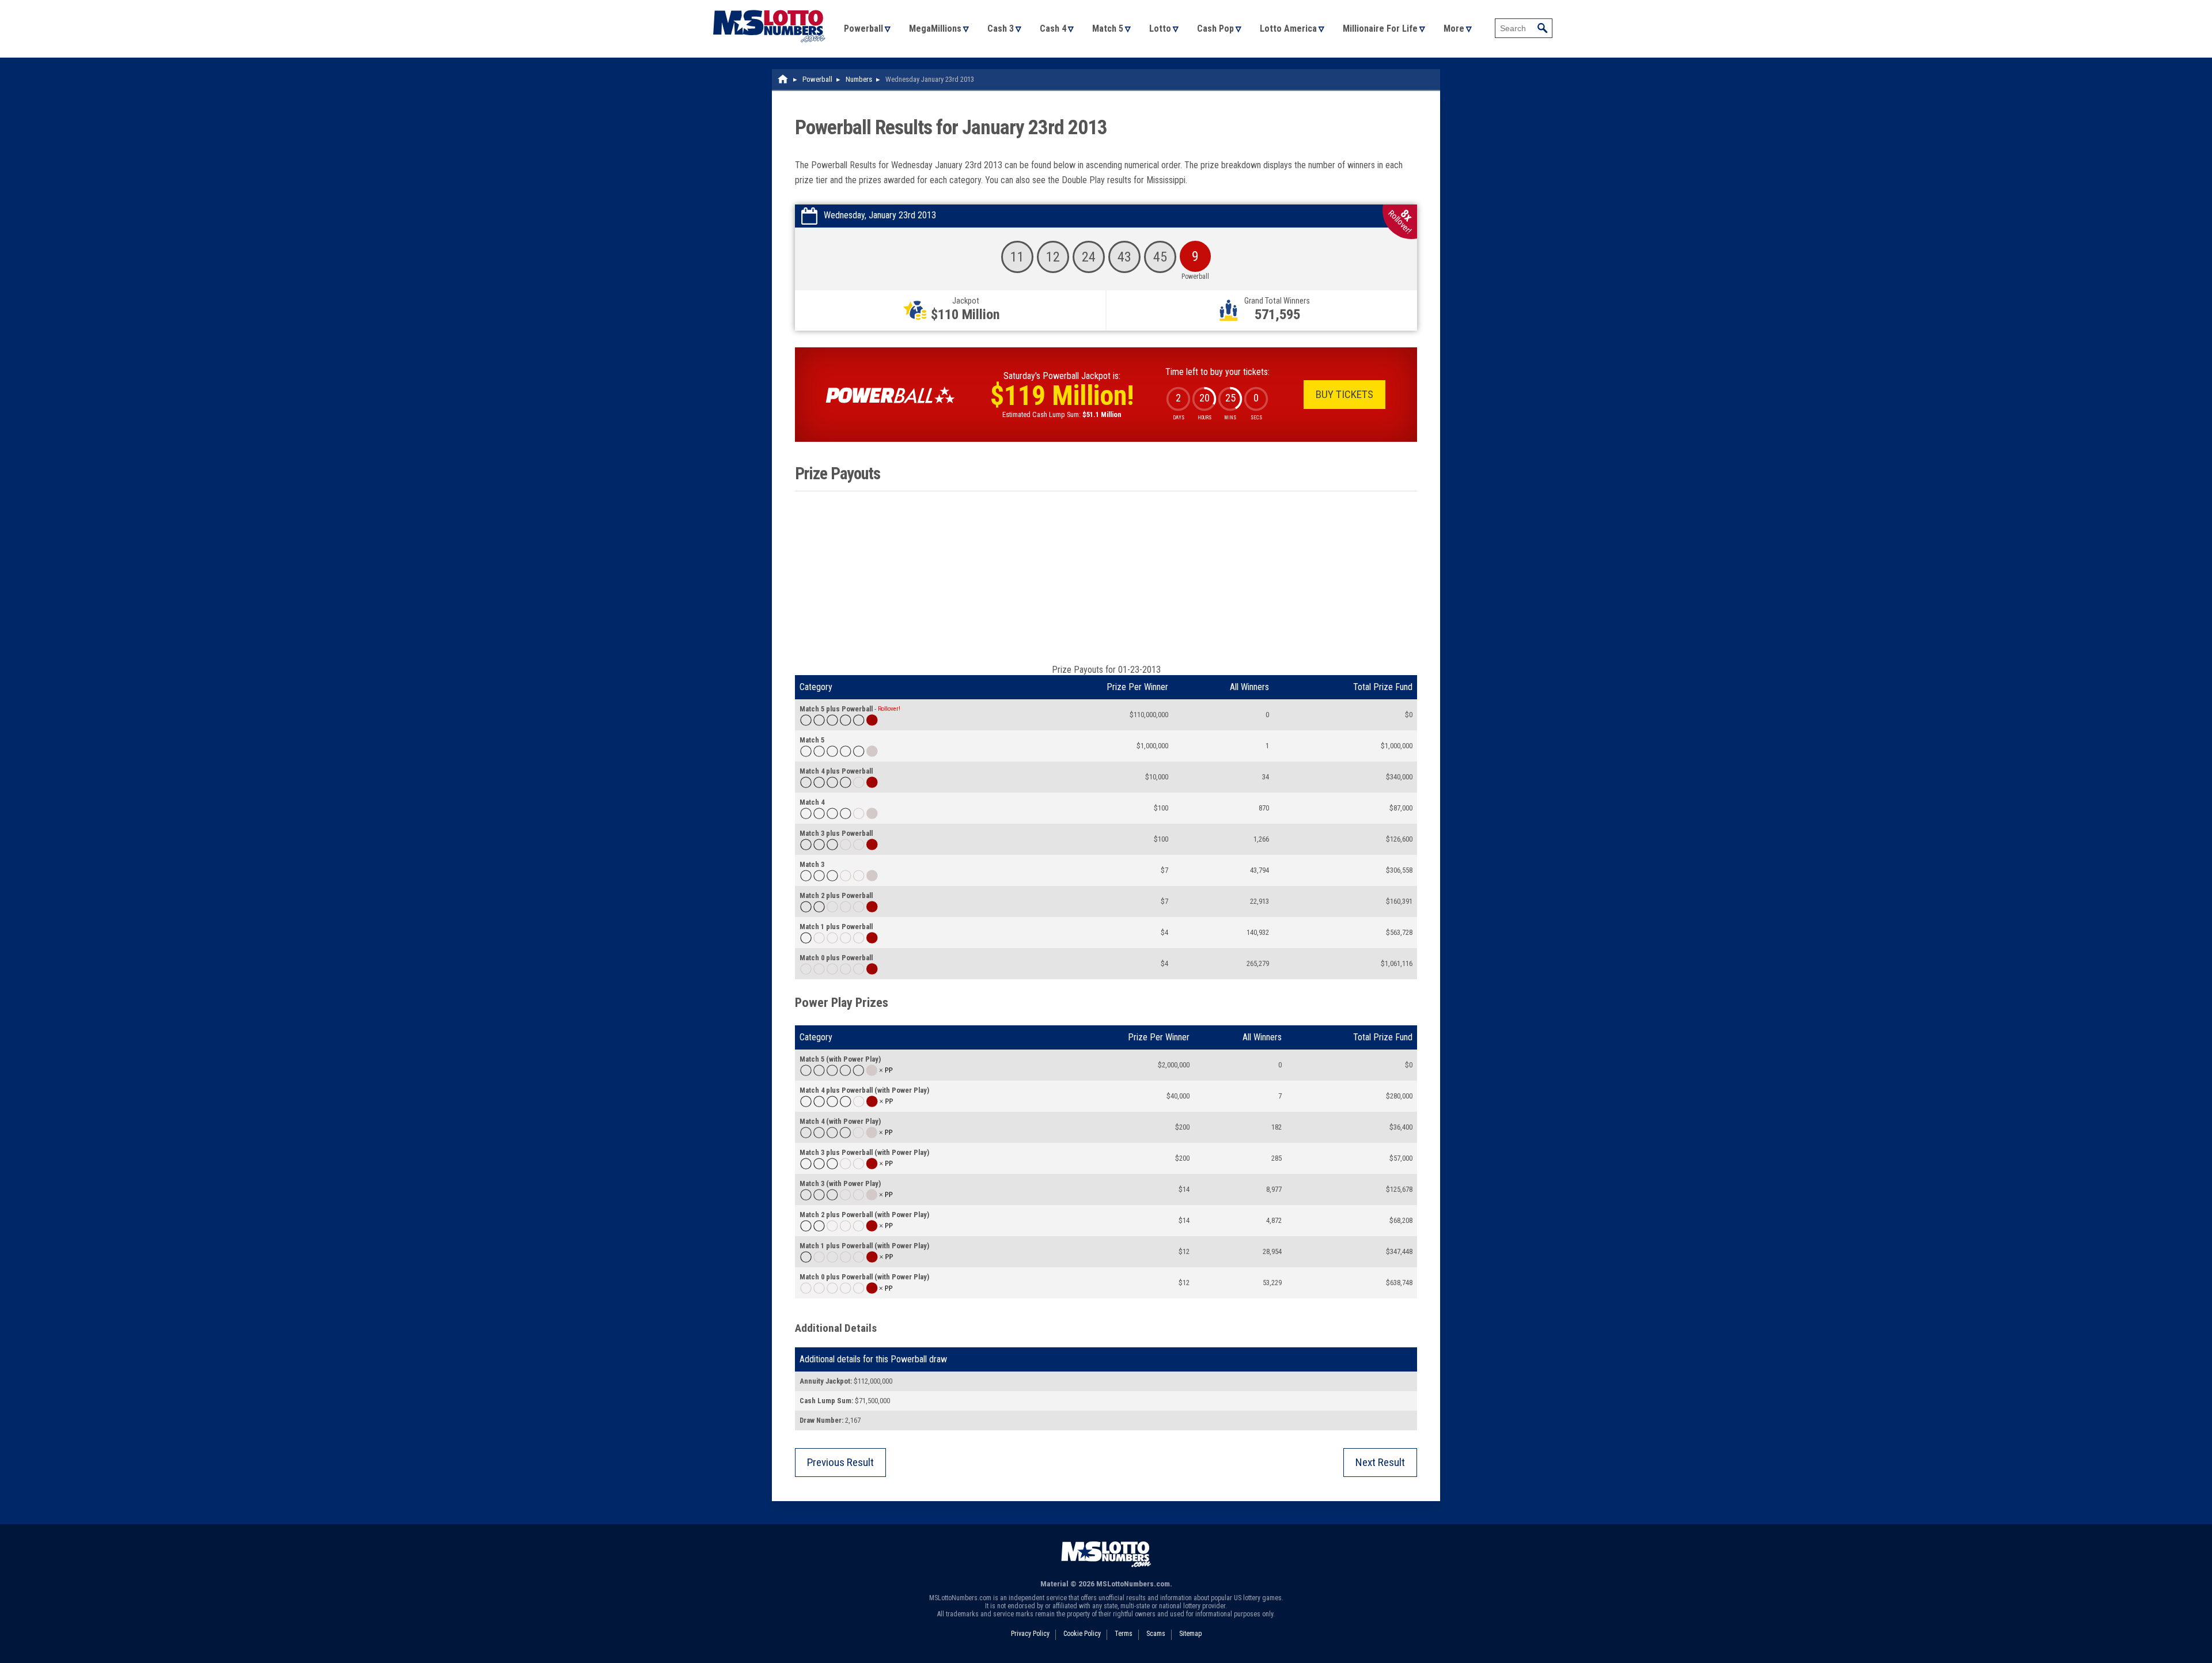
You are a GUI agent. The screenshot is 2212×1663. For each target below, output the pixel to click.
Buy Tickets (1344, 394)
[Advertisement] (1106, 578)
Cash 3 (1001, 29)
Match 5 (1108, 29)
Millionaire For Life (1380, 29)
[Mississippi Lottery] (783, 79)
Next (1380, 1462)
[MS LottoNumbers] (769, 5)
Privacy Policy (1030, 1634)
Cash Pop (1215, 29)
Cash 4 (1053, 29)
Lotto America (1288, 29)
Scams (1156, 1634)
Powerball (863, 29)
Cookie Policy (1082, 1634)
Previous (840, 1462)
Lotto (1160, 29)
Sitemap (1190, 1634)
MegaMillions (935, 29)
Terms (1124, 1634)
